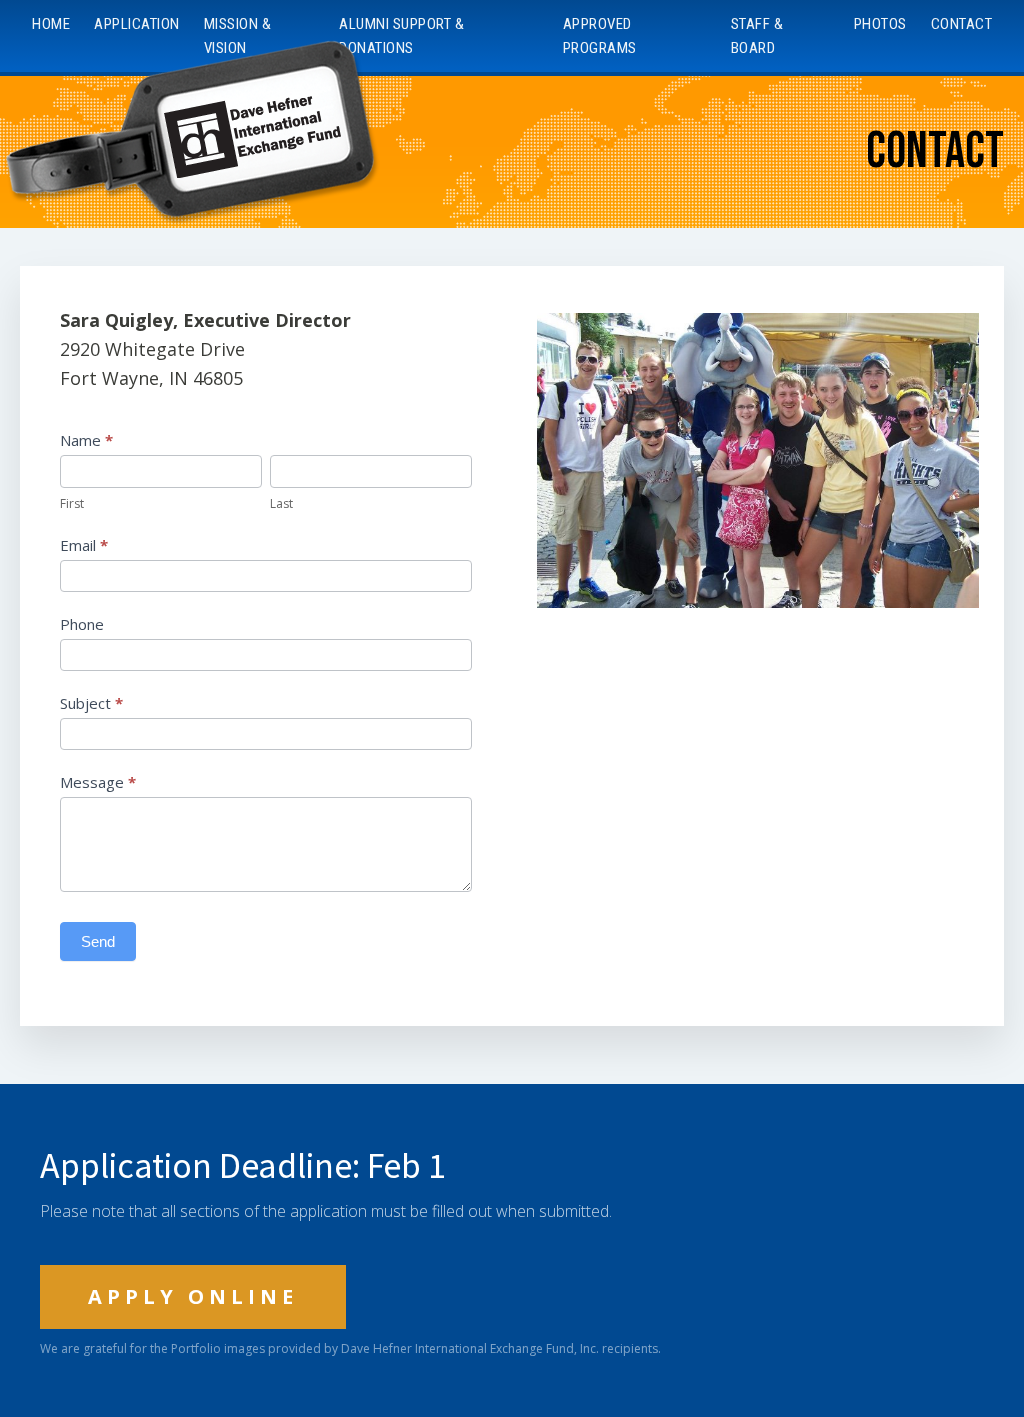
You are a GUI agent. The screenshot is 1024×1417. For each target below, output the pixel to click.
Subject (91, 703)
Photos (880, 24)
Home (51, 24)
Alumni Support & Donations (401, 36)
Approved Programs (600, 36)
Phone (82, 624)
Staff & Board (757, 36)
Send (98, 941)
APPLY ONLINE (193, 1296)
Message (98, 782)
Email (84, 545)
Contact (962, 24)
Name (86, 440)
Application (137, 24)
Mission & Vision (238, 36)
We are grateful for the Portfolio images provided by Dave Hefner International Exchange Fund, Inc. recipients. (350, 1349)
